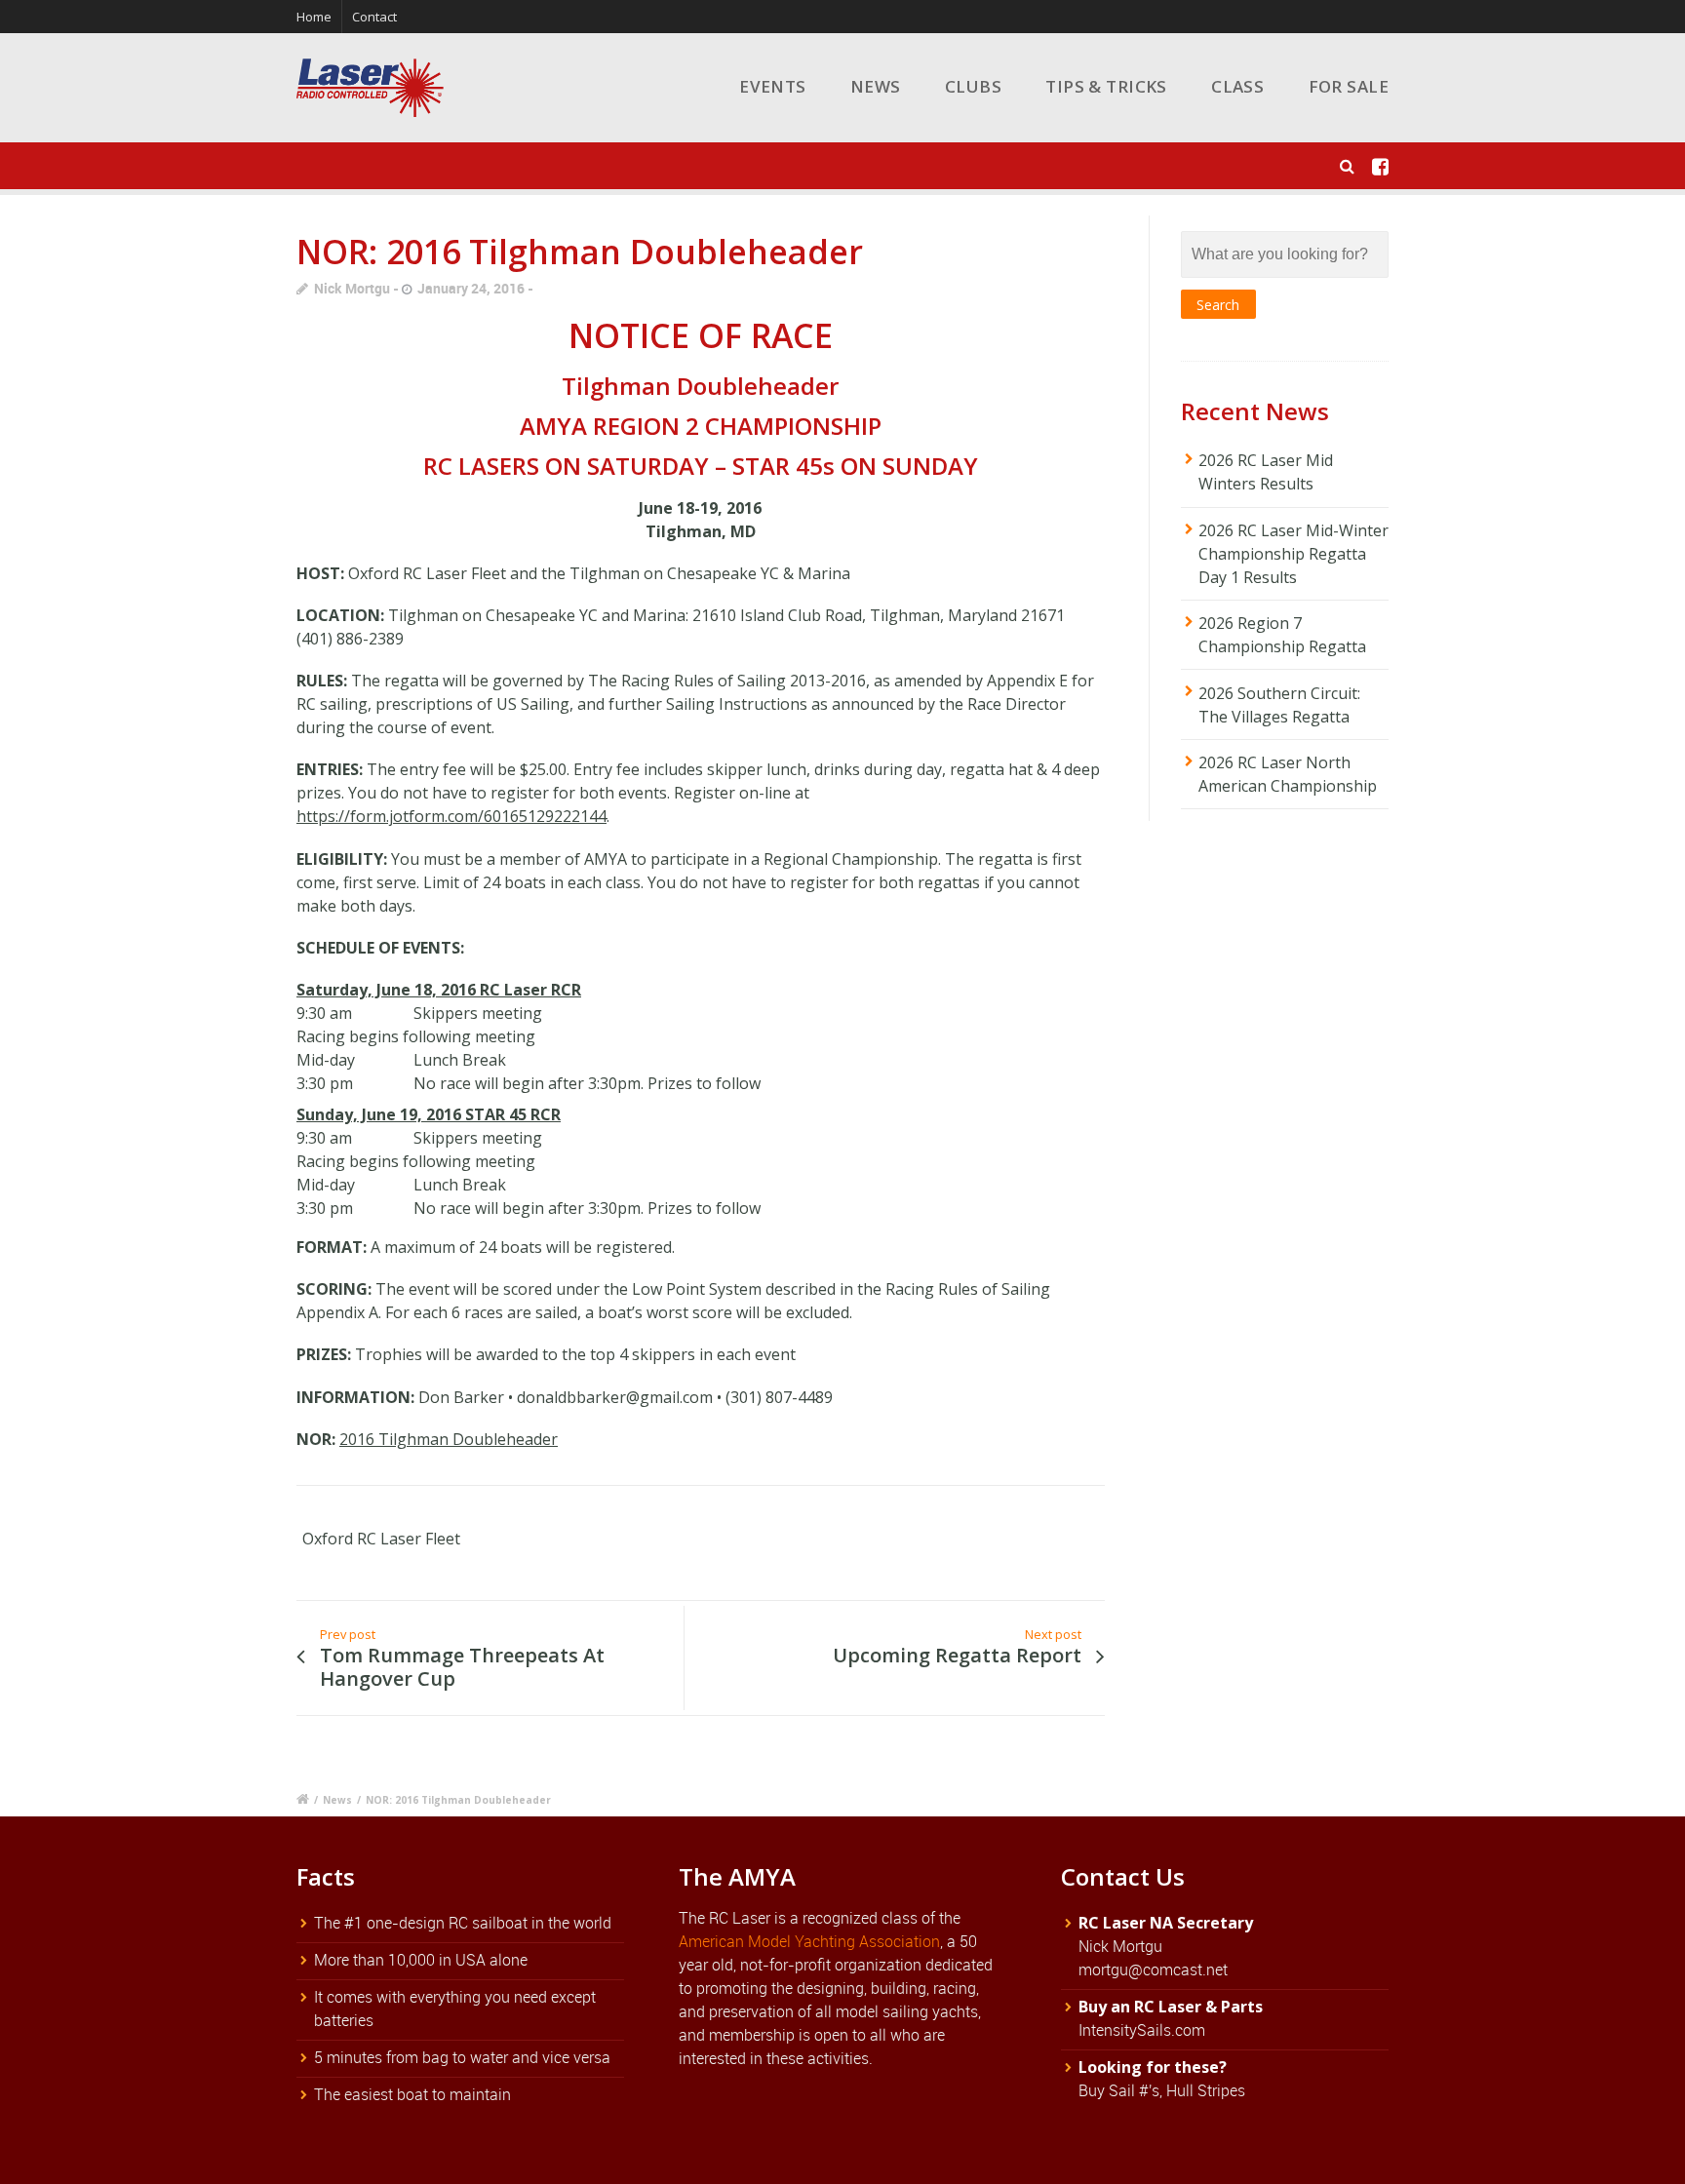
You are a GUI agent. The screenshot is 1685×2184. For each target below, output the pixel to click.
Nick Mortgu (352, 288)
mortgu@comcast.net (1153, 1969)
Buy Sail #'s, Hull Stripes (1162, 2090)
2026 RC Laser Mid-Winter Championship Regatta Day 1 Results (1293, 554)
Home (314, 17)
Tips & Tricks (1106, 86)
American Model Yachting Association (809, 1941)
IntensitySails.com (1142, 2030)
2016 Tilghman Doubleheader (449, 1439)
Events (773, 86)
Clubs (973, 86)
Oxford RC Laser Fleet (381, 1539)
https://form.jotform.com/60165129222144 (451, 816)
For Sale (1349, 86)
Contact (374, 17)
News (876, 86)
